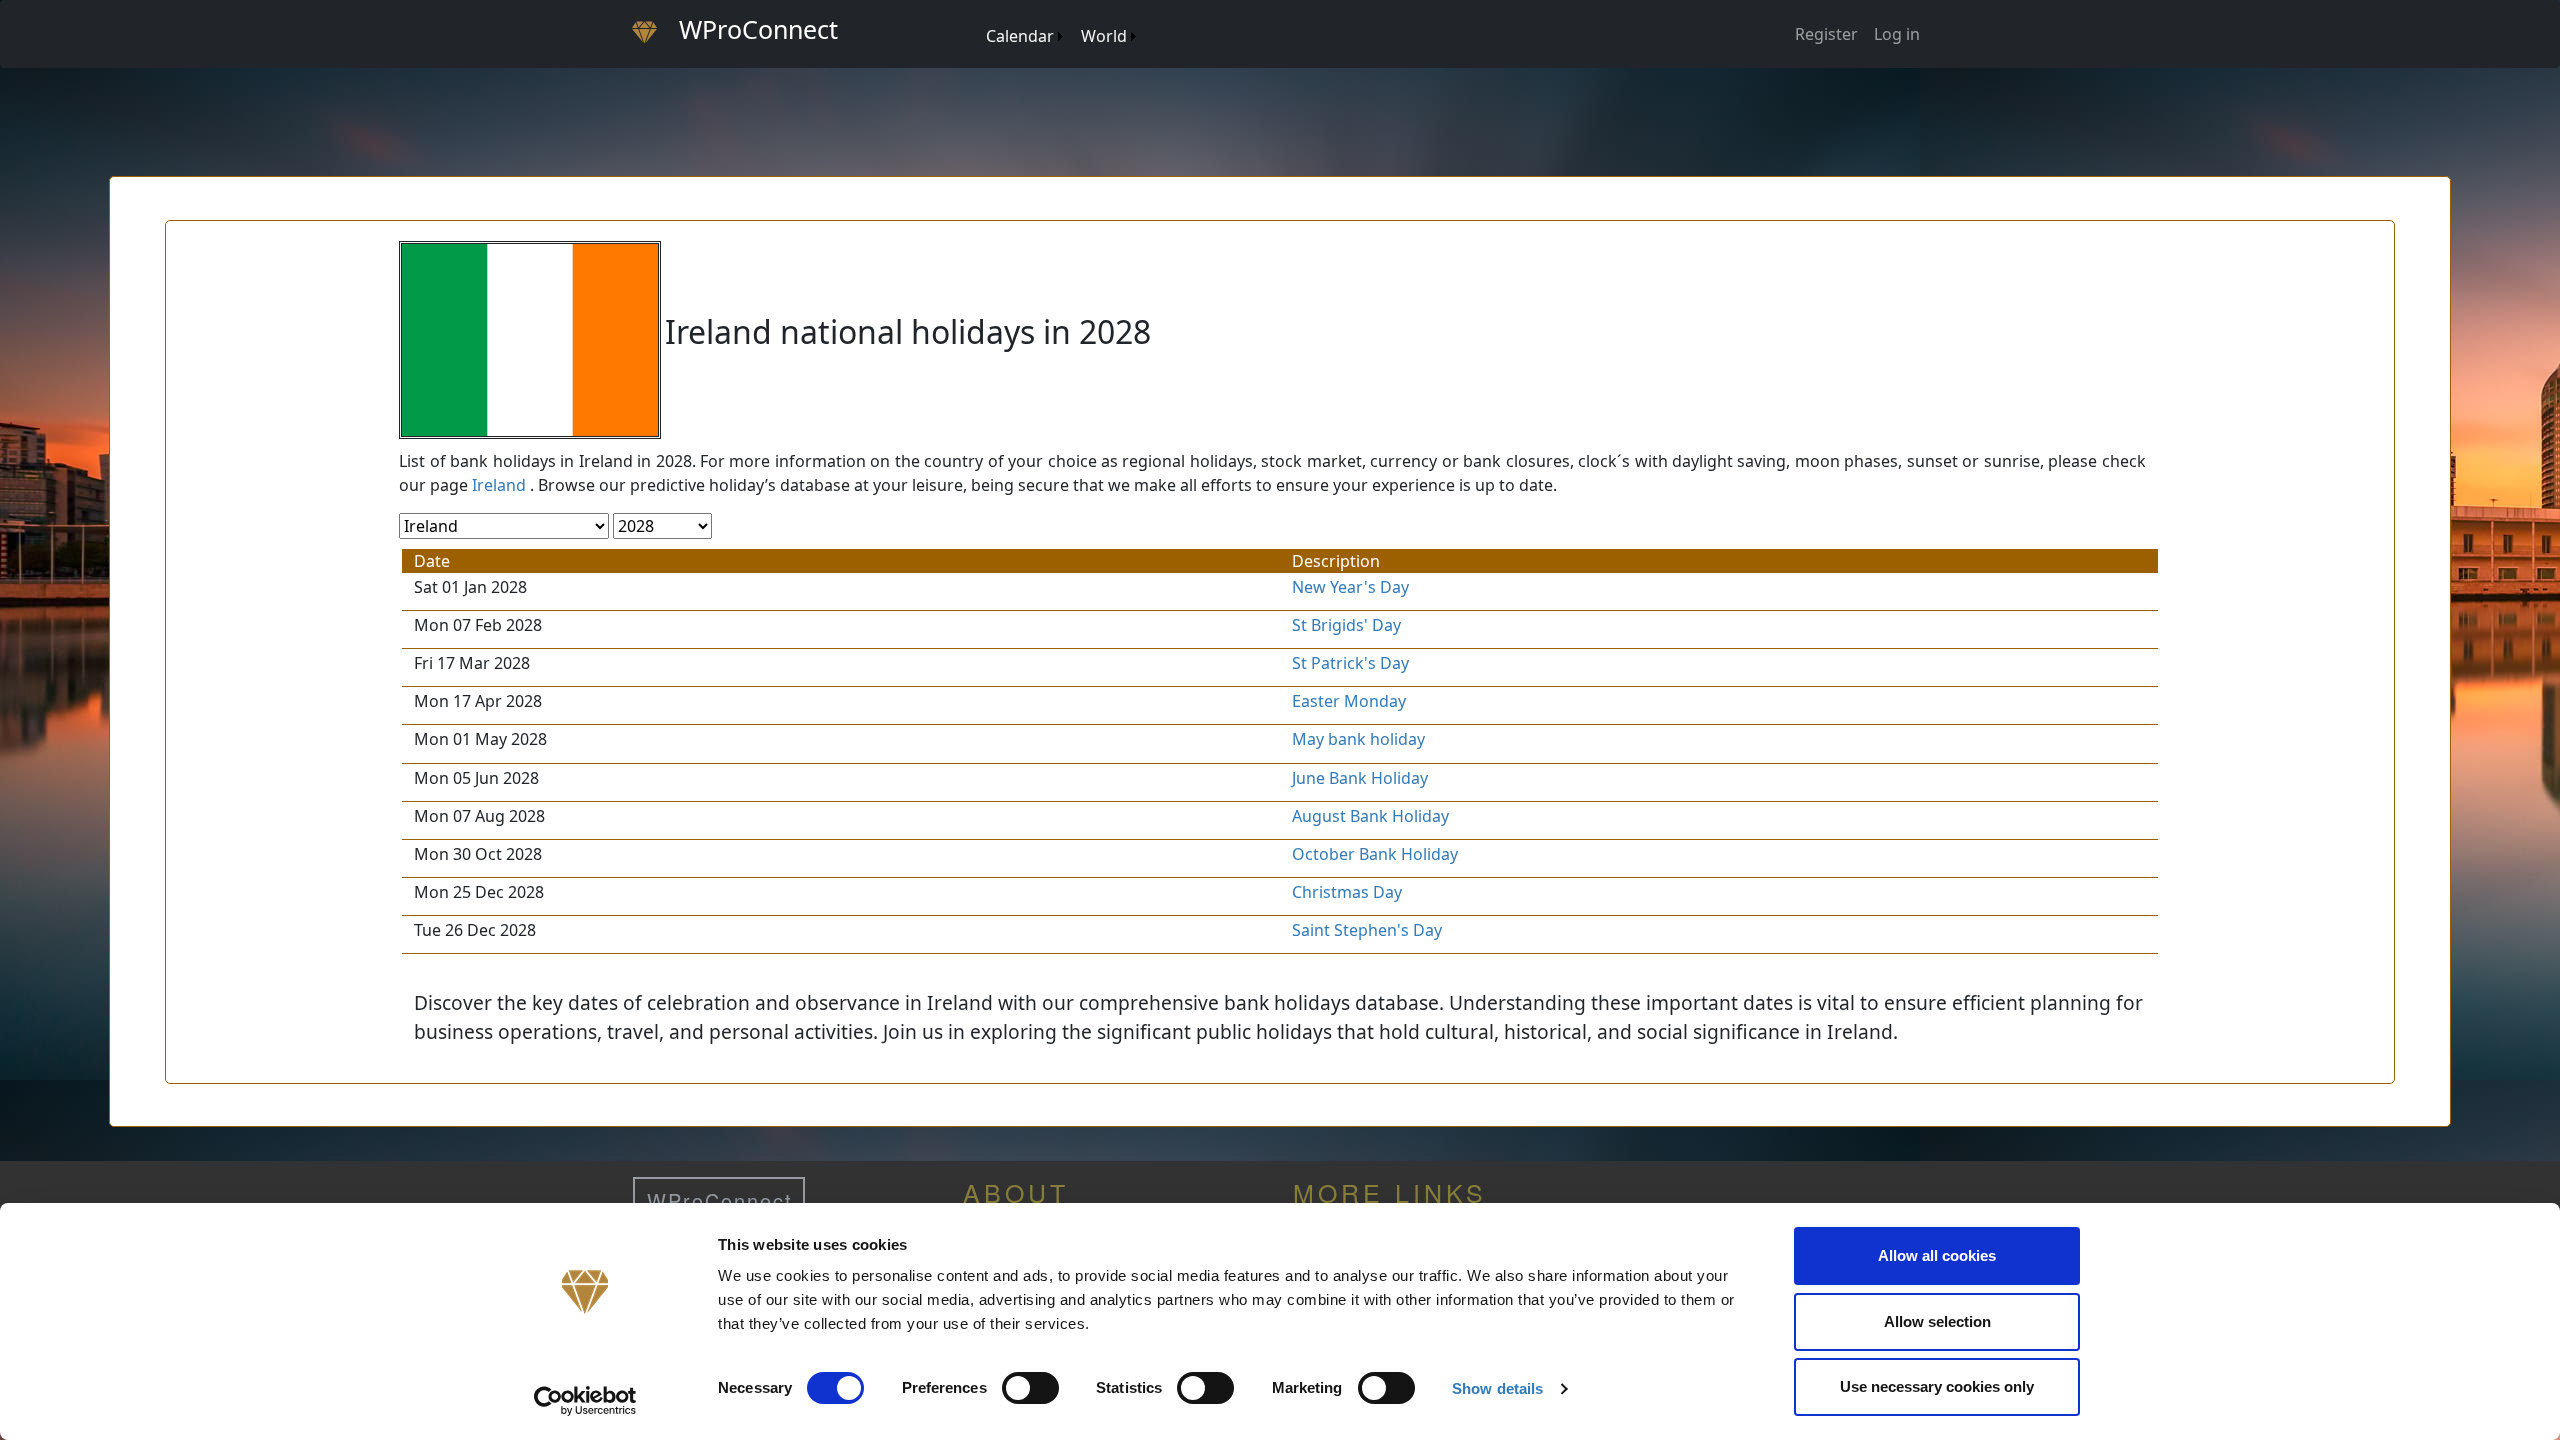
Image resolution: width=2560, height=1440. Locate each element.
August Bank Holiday (1370, 816)
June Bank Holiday (1360, 778)
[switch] (1030, 1388)
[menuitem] (976, 16)
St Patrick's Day (1350, 663)
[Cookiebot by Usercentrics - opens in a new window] (585, 1401)
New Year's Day (1350, 587)
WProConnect (720, 1200)
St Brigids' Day (1346, 625)
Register (1826, 34)
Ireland (499, 485)
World (1104, 36)
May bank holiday (1358, 739)
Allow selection (1937, 1321)
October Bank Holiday (1375, 854)
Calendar (1020, 36)
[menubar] (1060, 28)
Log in (1897, 34)
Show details (1497, 1388)
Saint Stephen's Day (1367, 930)
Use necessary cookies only (1937, 1386)
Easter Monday (1349, 701)
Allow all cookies (1937, 1255)
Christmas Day (1347, 892)
